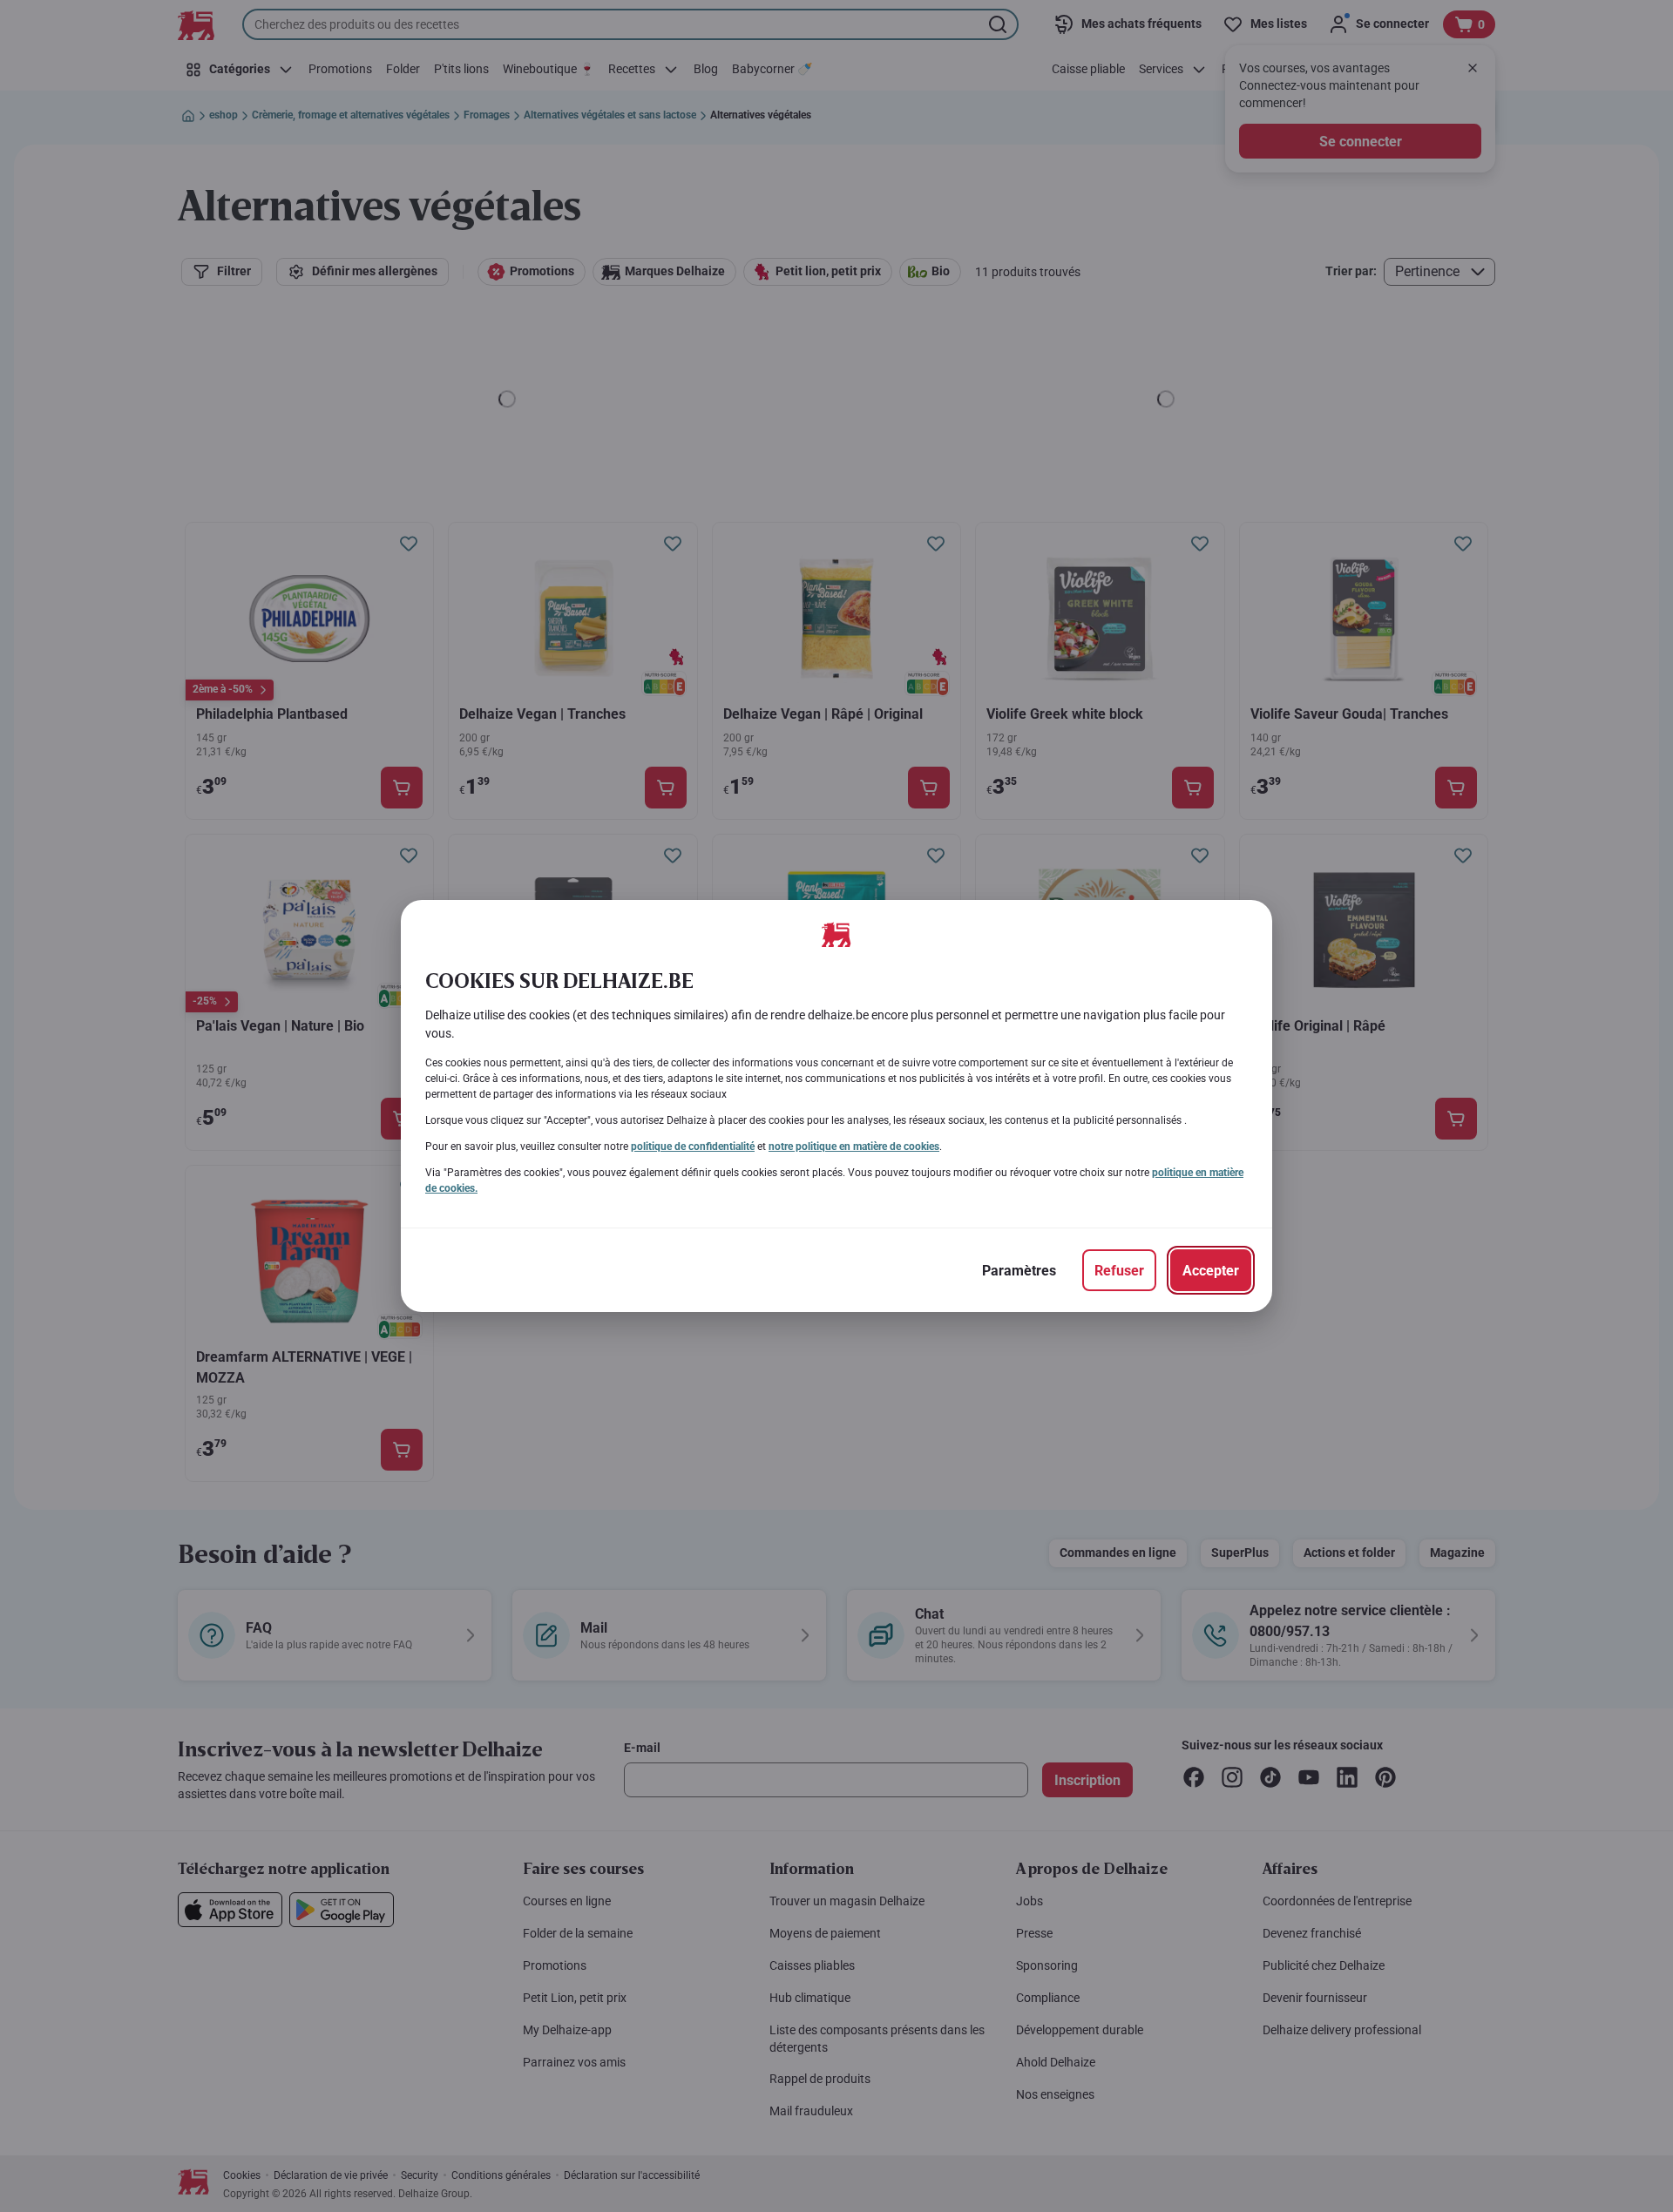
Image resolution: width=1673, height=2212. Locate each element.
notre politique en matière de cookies (854, 1147)
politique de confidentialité (693, 1147)
